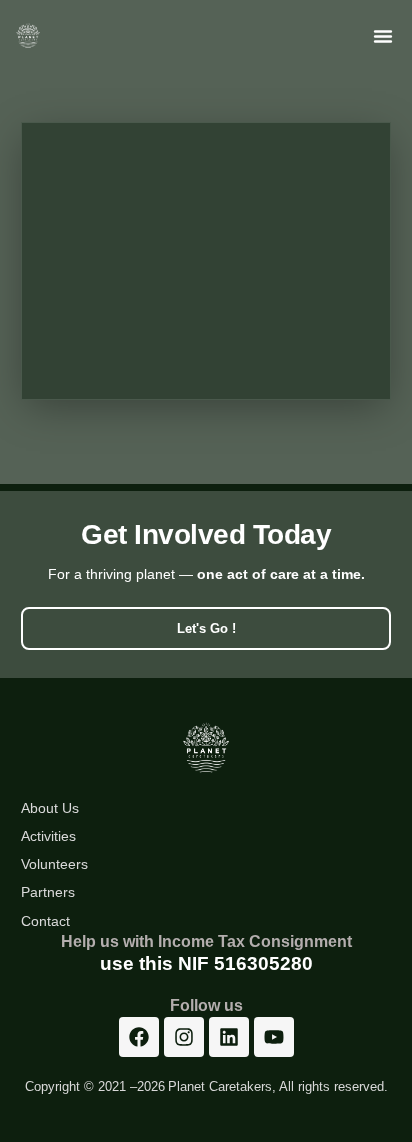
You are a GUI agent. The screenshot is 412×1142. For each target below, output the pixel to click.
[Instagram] (184, 1037)
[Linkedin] (229, 1037)
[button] (383, 36)
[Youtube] (274, 1037)
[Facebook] (139, 1037)
